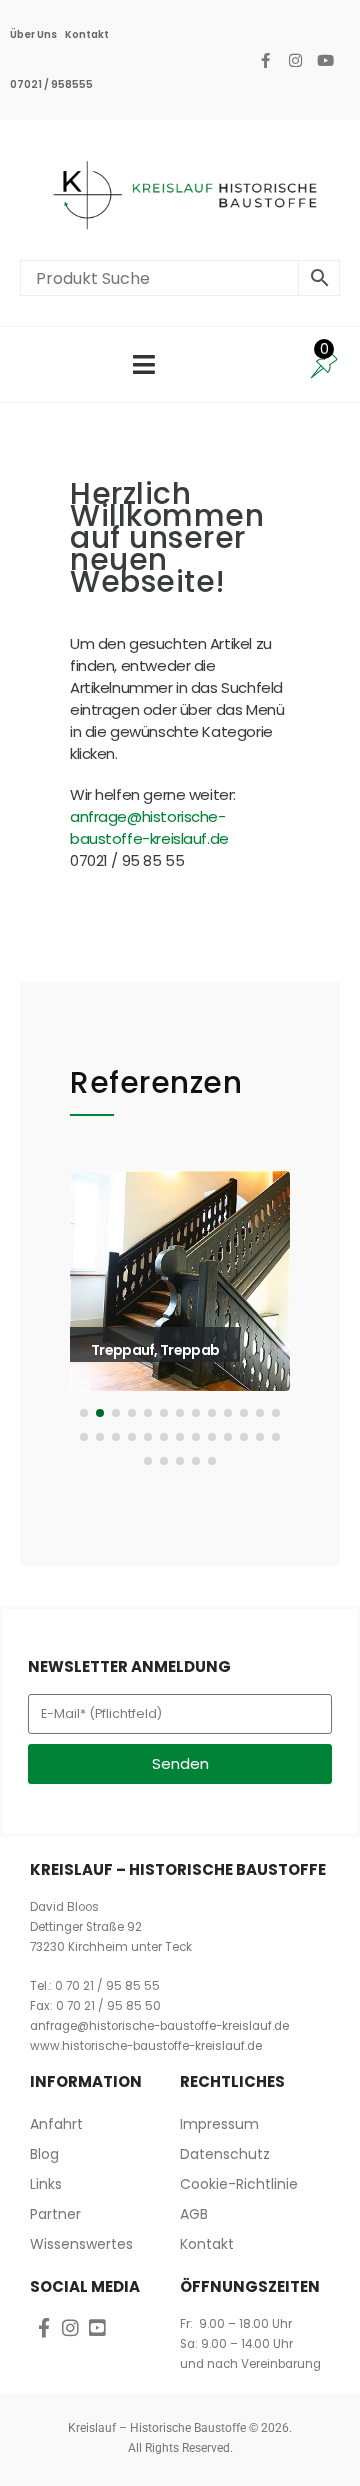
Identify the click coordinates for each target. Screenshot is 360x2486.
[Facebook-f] (265, 60)
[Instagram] (295, 60)
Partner (55, 2214)
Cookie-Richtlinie (239, 2184)
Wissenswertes (81, 2244)
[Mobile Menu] (144, 364)
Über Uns (33, 34)
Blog (44, 2154)
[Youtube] (325, 60)
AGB (194, 2214)
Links (46, 2184)
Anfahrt (56, 2124)
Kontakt (87, 34)
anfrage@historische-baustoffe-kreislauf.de (149, 827)
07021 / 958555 (51, 84)
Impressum (219, 2124)
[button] (97, 1323)
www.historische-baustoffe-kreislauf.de (146, 2046)
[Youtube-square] (97, 2327)
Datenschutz (225, 2154)
